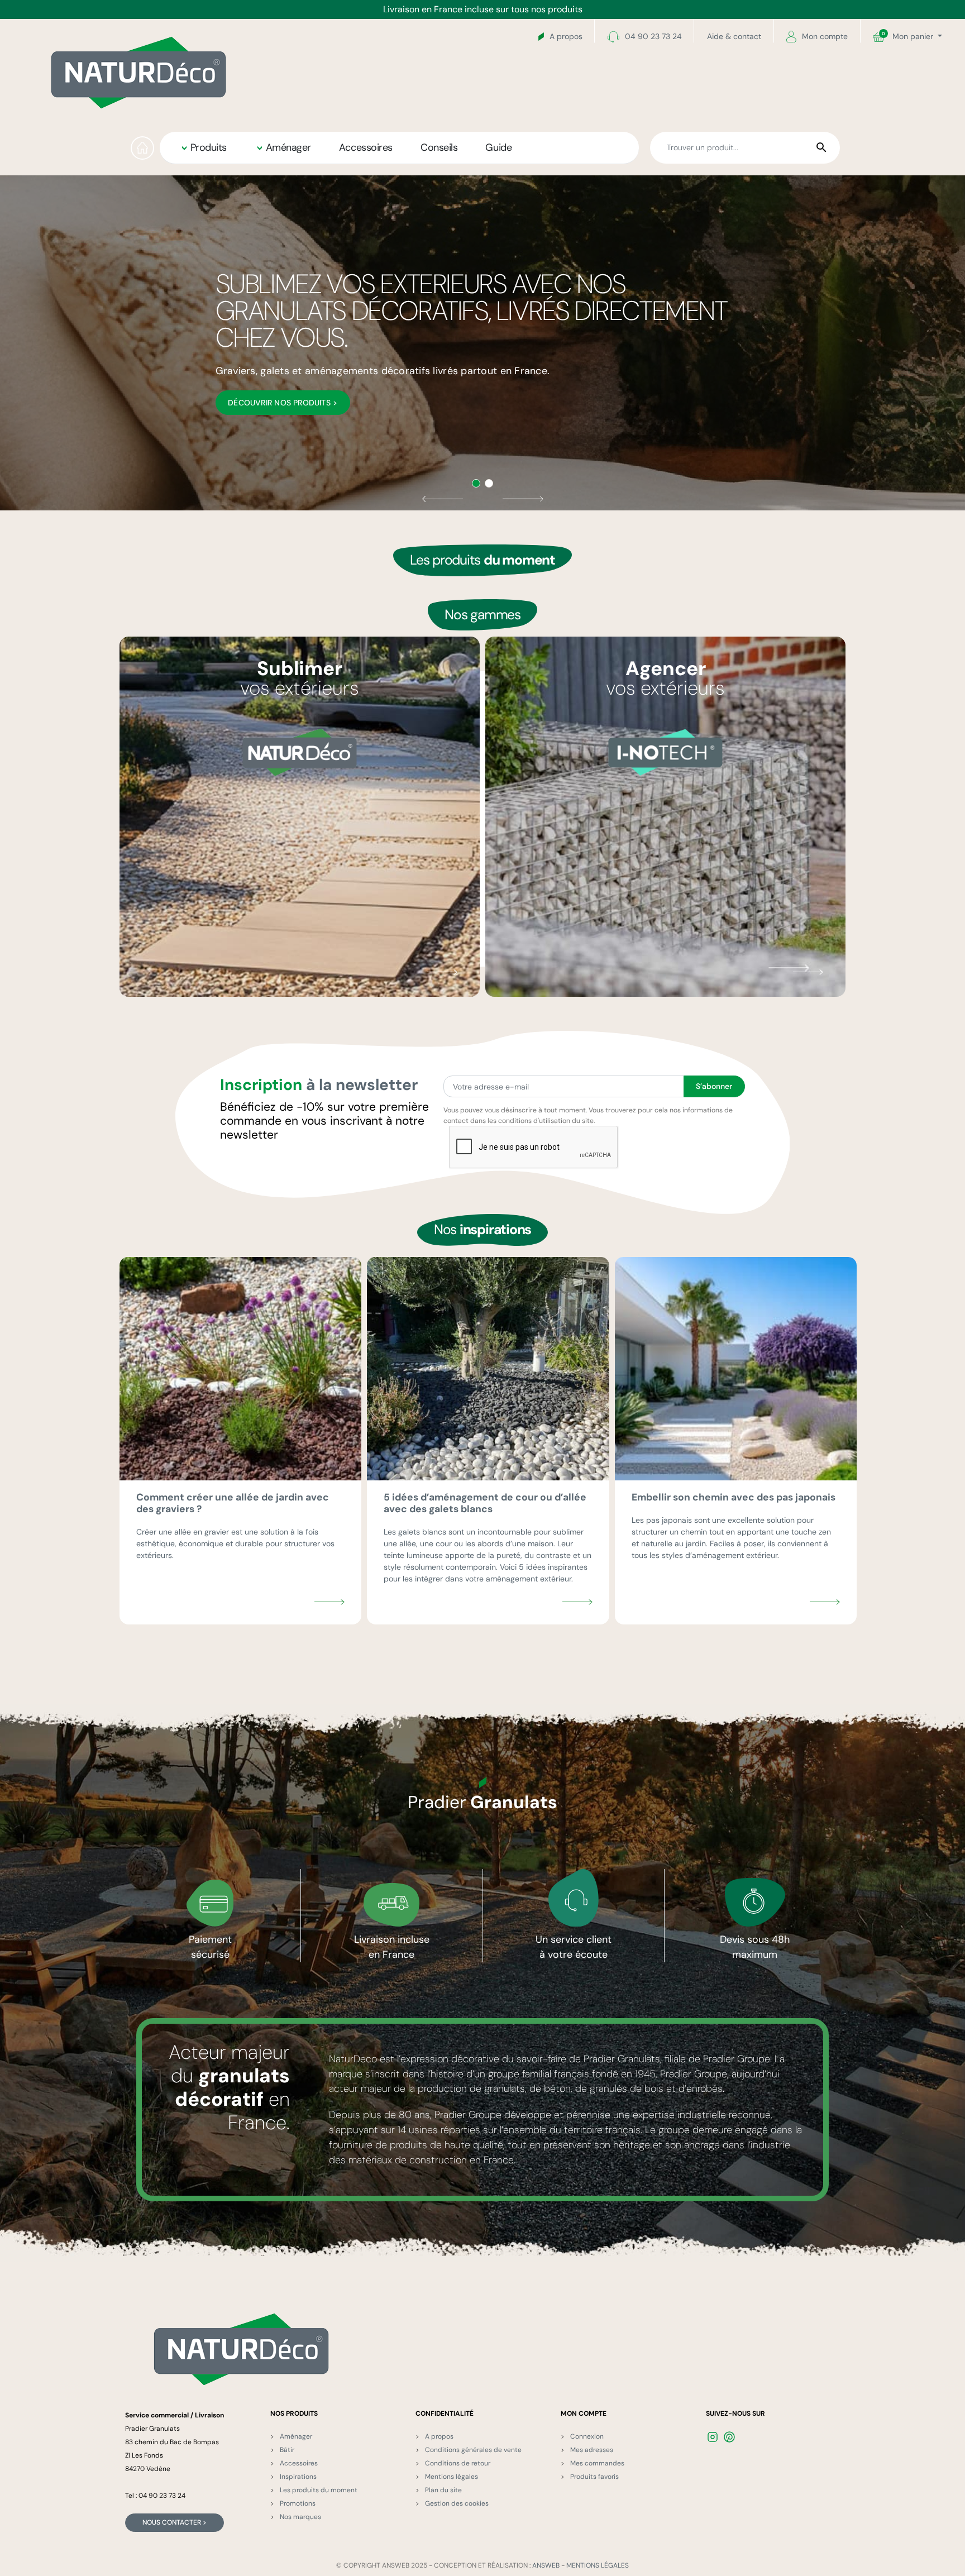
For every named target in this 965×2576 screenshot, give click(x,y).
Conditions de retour (458, 2463)
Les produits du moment (319, 2490)
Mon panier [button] (909, 36)
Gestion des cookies (457, 2503)
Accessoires (299, 2463)
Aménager (296, 2436)
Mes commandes (597, 2463)
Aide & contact (734, 36)
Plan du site (443, 2490)
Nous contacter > (175, 2522)
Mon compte (825, 36)
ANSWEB (546, 2565)
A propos (566, 36)
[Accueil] (142, 148)
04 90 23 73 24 (653, 36)
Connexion (587, 2436)
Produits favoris (594, 2477)
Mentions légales (452, 2477)
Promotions (298, 2503)
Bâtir (287, 2450)
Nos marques (300, 2517)
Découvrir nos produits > (283, 403)
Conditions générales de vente (473, 2450)
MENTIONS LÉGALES (598, 2565)
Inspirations (298, 2477)
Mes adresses (592, 2450)
